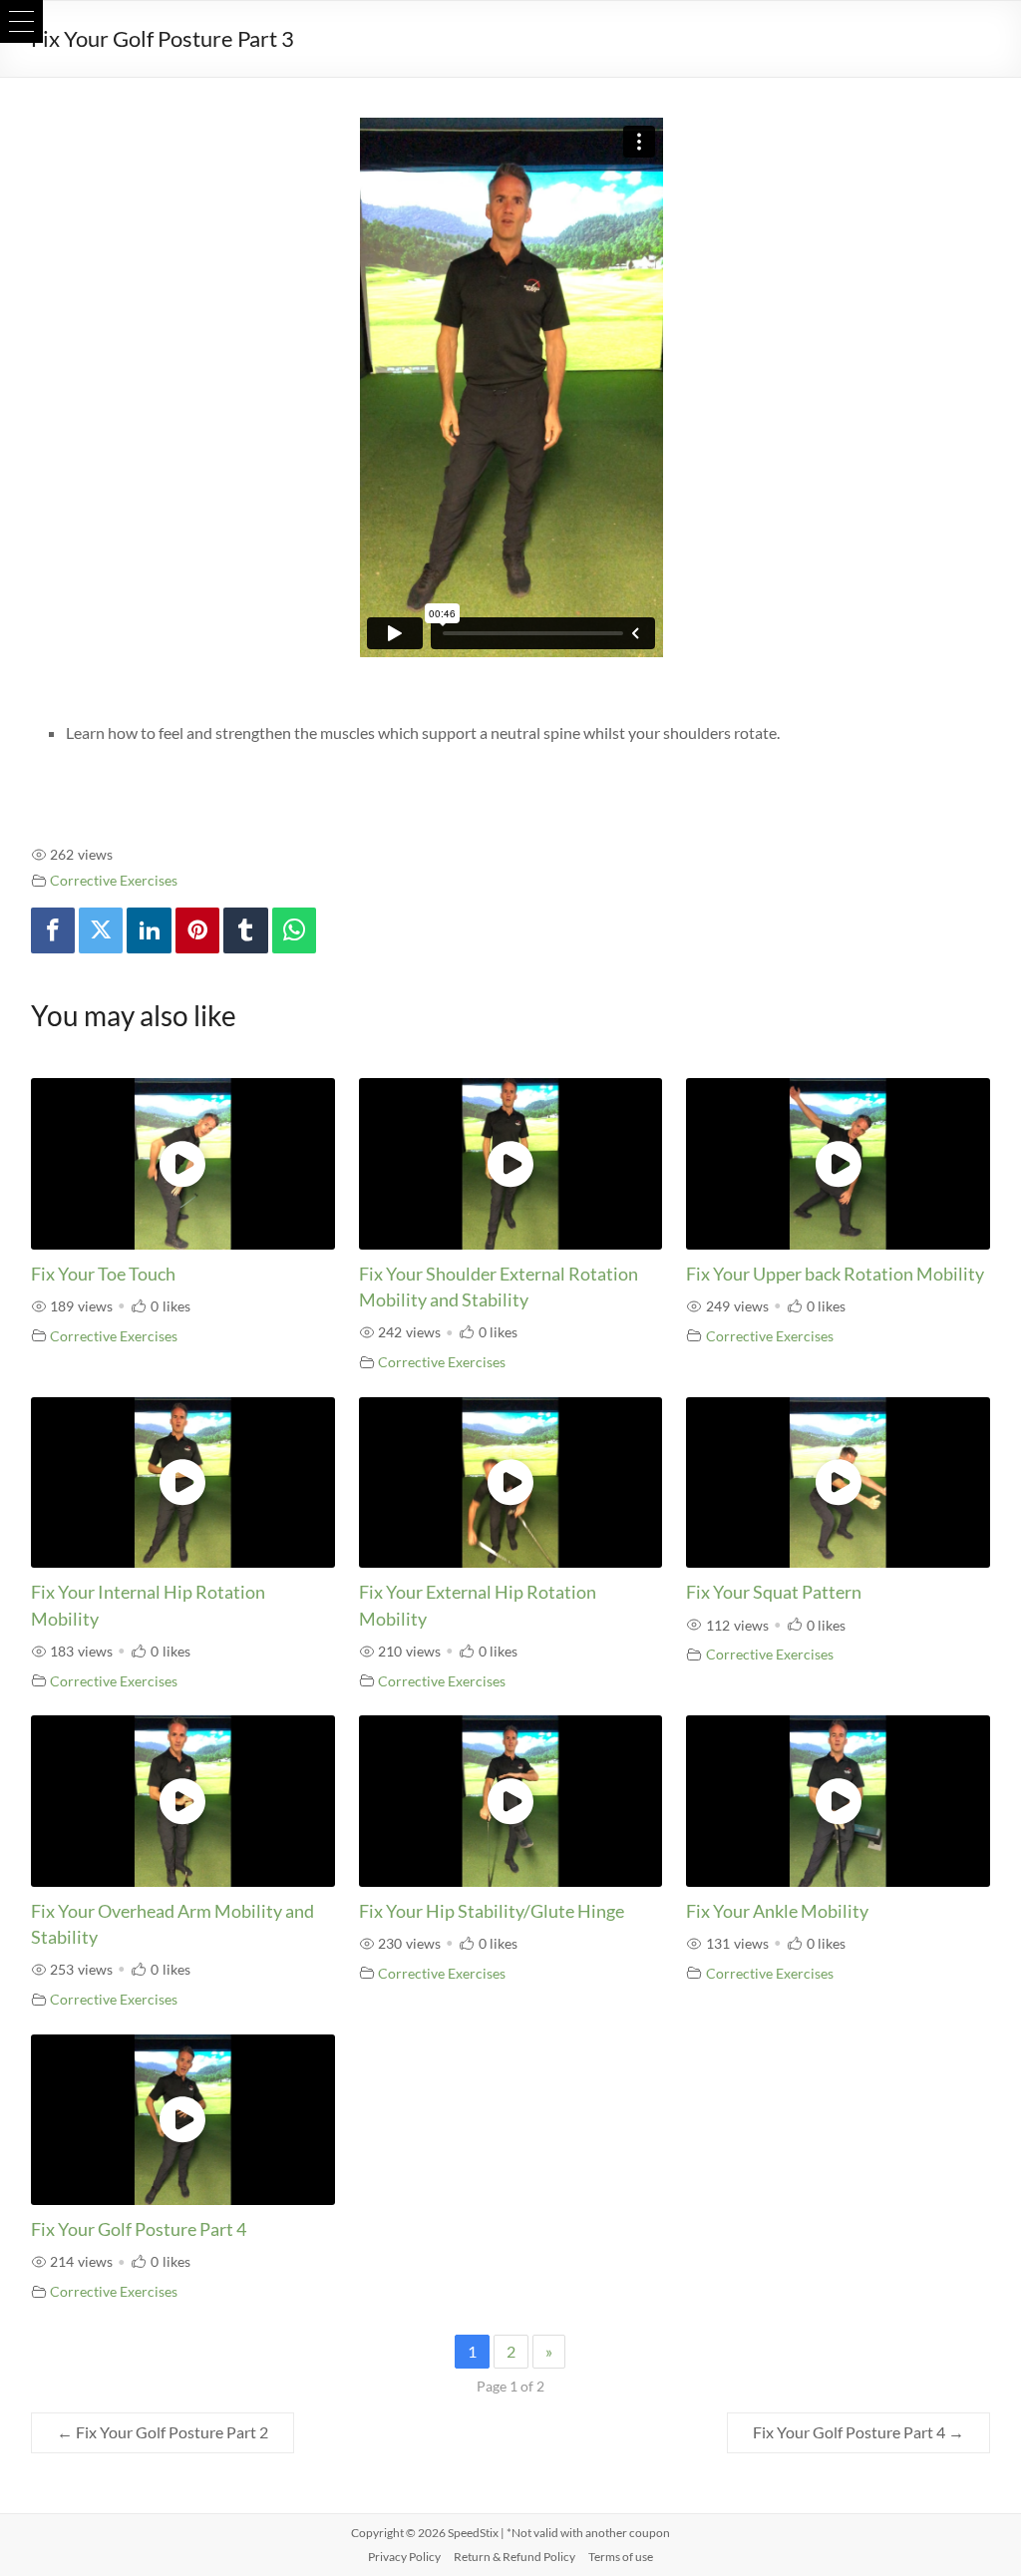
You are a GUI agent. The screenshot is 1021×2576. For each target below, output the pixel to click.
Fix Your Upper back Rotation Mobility (835, 1274)
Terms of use (621, 2557)
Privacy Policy (404, 2557)
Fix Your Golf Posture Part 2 (163, 2432)
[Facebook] (53, 931)
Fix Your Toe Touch (103, 1274)
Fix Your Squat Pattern (774, 1592)
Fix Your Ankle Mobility (777, 1911)
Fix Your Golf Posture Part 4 (139, 2229)
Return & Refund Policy (514, 2557)
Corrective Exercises (114, 880)
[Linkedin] (149, 931)
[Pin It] (197, 931)
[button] (21, 21)
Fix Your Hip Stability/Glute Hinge (492, 1911)
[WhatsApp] (294, 931)
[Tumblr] (245, 931)
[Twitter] (101, 931)
